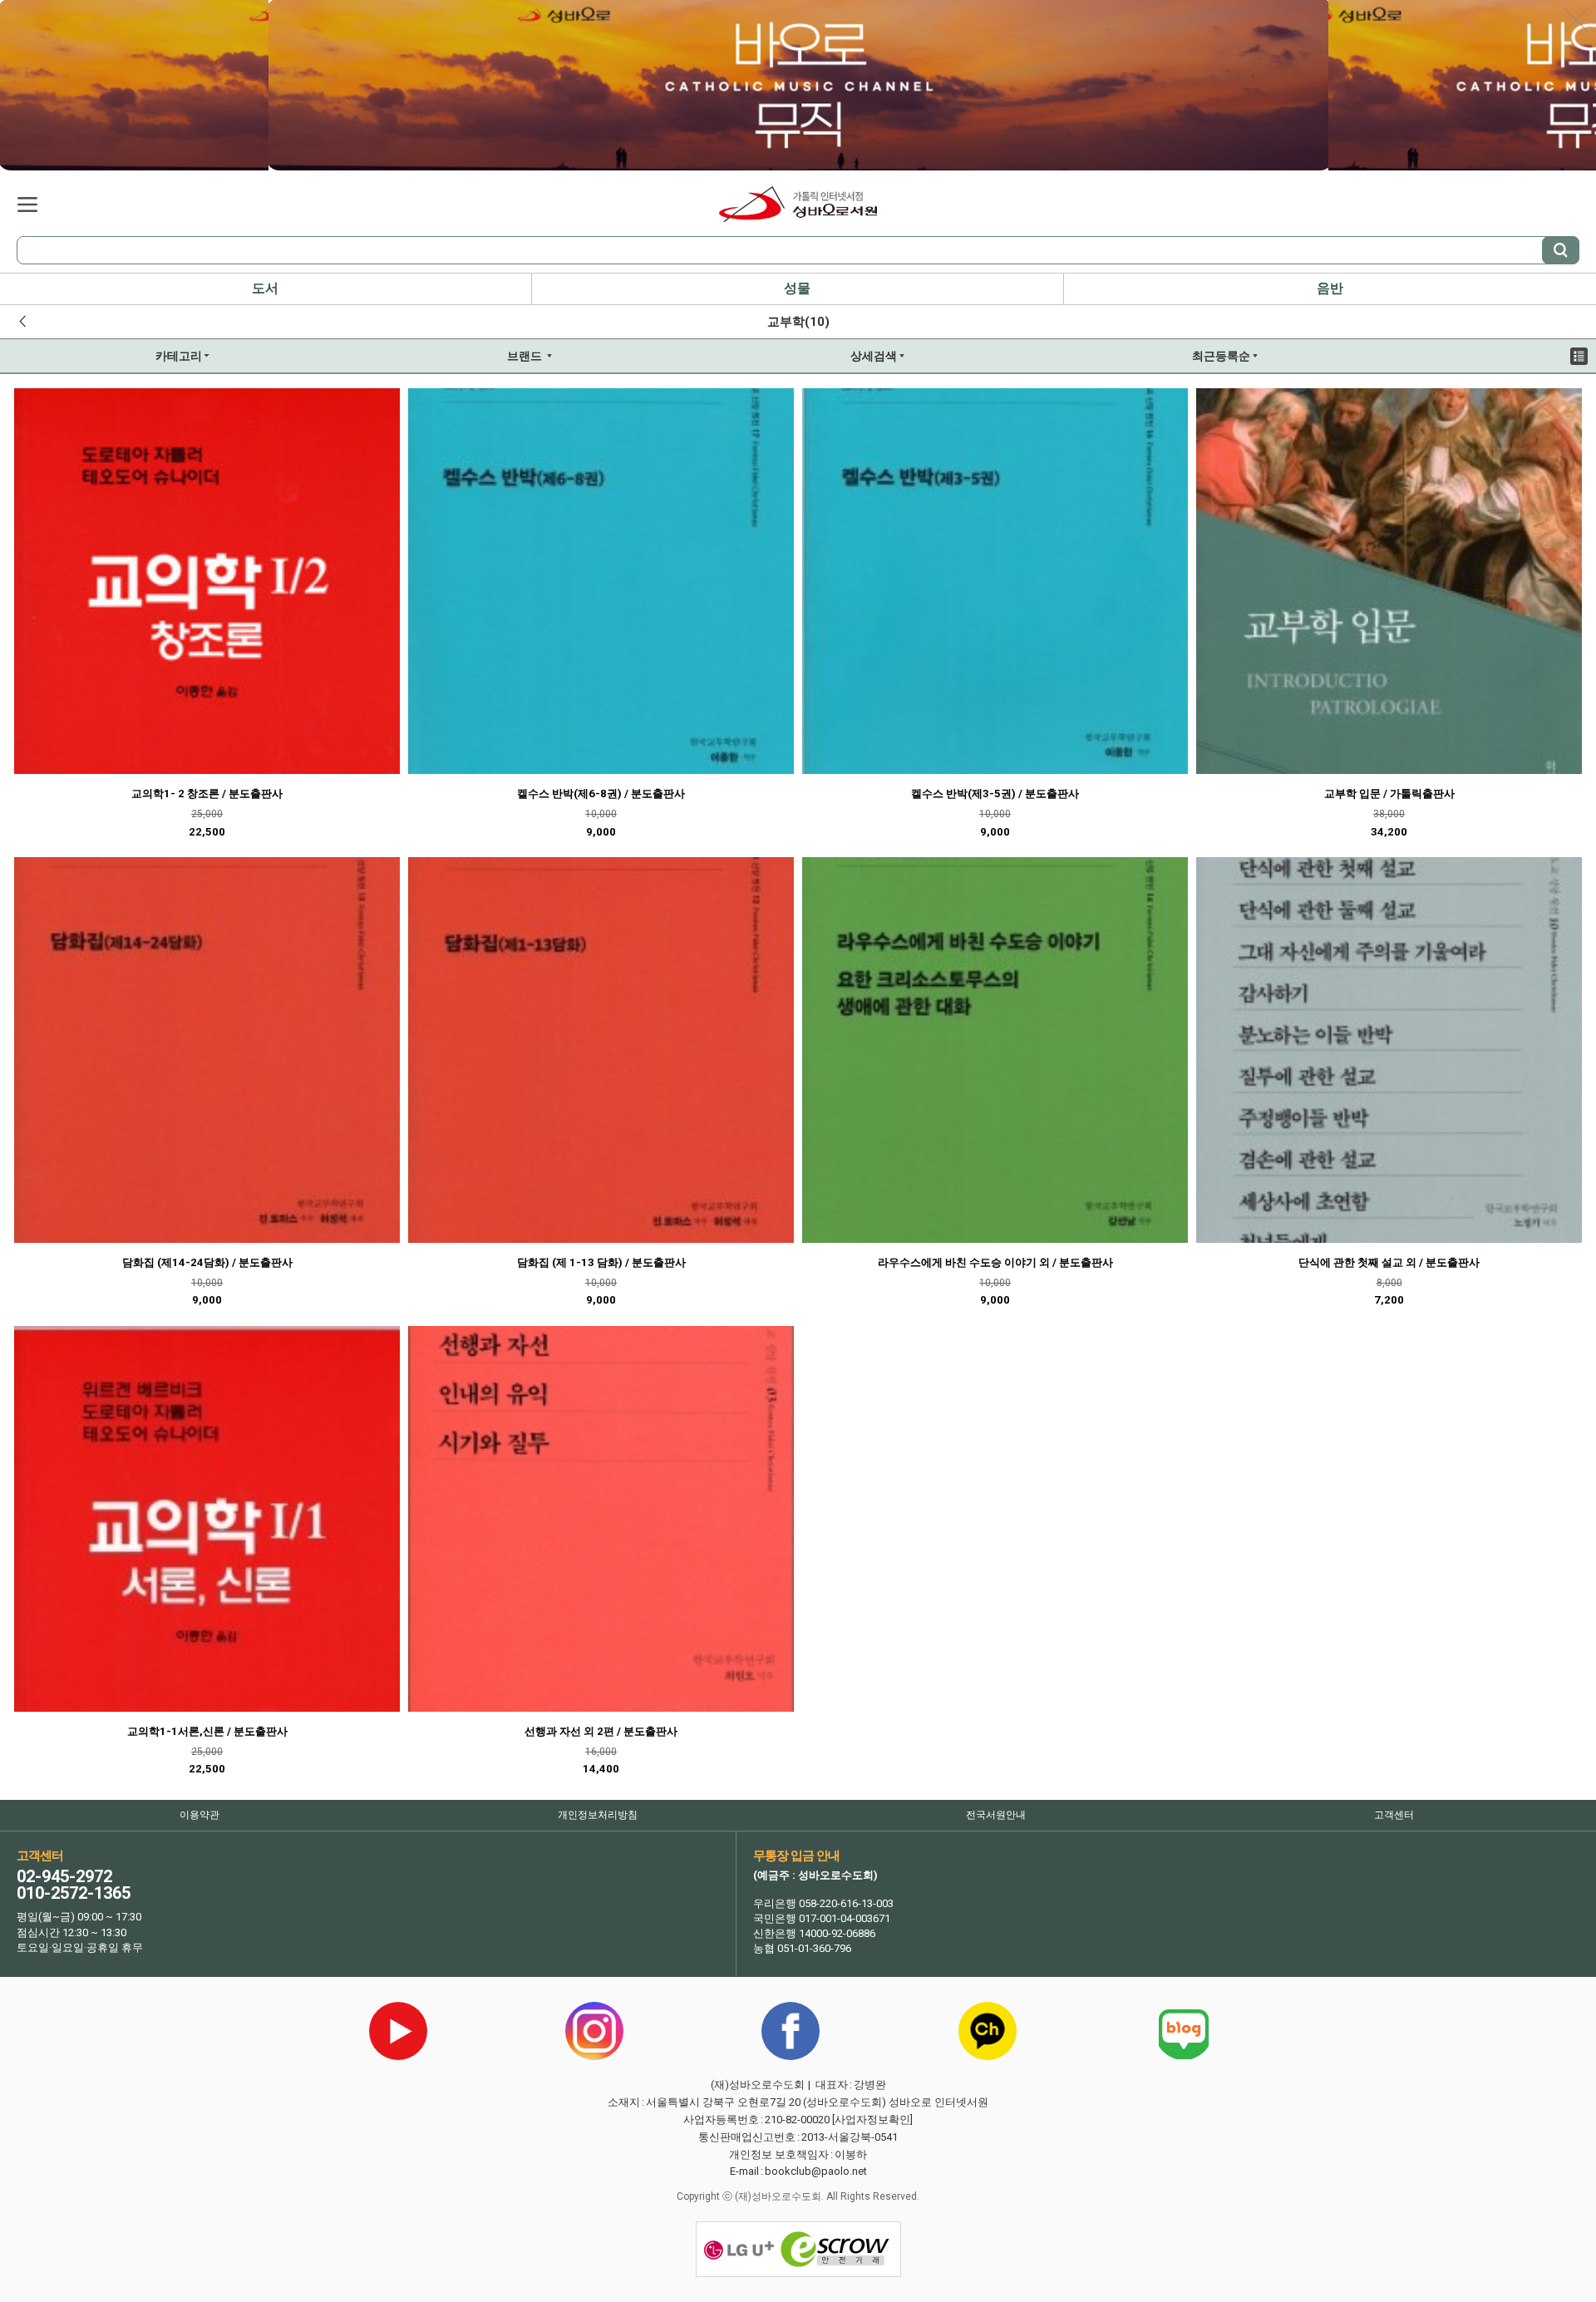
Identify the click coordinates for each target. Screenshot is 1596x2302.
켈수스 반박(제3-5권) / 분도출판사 (995, 794)
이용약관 (199, 1815)
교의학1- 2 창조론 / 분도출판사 (207, 794)
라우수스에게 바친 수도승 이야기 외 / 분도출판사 (995, 1262)
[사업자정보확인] (872, 2120)
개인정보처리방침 (598, 1815)
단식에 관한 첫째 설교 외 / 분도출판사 (1389, 1262)
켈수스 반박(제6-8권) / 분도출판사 (601, 794)
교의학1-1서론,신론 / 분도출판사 (207, 1731)
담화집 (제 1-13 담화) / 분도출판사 (601, 1262)
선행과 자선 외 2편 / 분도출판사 (601, 1731)
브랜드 (450, 361)
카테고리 (27, 205)
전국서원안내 (996, 1815)
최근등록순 (1150, 361)
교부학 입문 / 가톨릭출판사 (1389, 794)
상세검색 (800, 361)
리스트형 (1579, 356)
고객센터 (1394, 1815)
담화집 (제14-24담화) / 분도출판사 (207, 1262)
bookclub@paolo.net (816, 2171)
